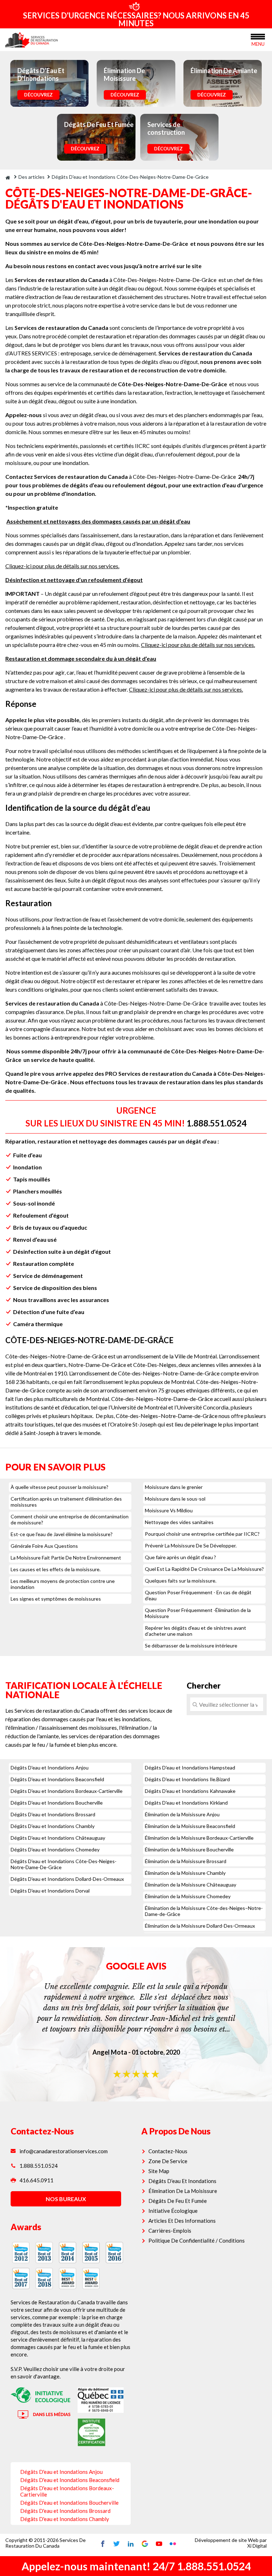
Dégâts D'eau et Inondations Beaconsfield (57, 1779)
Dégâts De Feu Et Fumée (178, 2201)
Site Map (159, 2171)
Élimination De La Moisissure (183, 2191)
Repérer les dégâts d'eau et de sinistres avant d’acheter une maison (195, 1631)
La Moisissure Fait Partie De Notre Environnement (66, 1558)
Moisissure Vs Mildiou (169, 1510)
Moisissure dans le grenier (174, 1487)
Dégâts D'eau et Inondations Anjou (50, 1768)
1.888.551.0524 (217, 1123)
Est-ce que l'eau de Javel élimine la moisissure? (62, 1534)
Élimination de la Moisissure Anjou (182, 1814)
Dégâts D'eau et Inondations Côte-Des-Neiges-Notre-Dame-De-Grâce (64, 1864)
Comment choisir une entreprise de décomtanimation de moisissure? (70, 1519)
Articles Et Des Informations (182, 2221)
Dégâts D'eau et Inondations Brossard (53, 1814)
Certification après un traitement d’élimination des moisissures (66, 1502)
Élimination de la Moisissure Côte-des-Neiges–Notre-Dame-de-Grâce (204, 1911)
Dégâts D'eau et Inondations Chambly (53, 1826)
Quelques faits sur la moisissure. (181, 1581)
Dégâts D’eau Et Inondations (182, 2181)
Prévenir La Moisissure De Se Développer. (191, 1545)
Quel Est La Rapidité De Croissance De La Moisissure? (204, 1569)
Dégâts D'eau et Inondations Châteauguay (58, 1838)
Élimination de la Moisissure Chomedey (188, 1896)
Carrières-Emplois (170, 2231)
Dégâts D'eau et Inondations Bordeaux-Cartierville (67, 1791)
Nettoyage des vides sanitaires (179, 1522)
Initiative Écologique (173, 2211)
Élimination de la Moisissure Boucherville (189, 1849)
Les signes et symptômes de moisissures (56, 1599)
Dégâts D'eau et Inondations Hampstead (190, 1768)
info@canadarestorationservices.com (64, 2151)
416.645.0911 (36, 2180)
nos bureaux (66, 2199)
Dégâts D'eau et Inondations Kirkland (186, 1803)
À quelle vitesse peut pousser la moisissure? (59, 1487)
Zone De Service (168, 2161)
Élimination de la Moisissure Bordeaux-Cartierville (199, 1838)
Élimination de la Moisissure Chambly (185, 1873)
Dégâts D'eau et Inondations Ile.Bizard (187, 1779)
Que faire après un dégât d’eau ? (180, 1557)
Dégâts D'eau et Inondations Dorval (50, 1891)
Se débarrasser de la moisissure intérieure (191, 1646)
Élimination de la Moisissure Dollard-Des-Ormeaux (200, 1926)
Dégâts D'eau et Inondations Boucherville (57, 1803)
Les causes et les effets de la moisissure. (56, 1569)
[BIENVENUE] (8, 177)
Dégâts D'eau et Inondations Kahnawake (190, 1791)
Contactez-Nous (168, 2151)
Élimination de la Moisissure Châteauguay (191, 1885)
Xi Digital (257, 2546)
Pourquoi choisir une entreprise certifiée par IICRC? (202, 1534)
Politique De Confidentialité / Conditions (197, 2240)
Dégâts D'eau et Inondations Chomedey (55, 1849)
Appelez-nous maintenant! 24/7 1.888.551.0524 (136, 2566)
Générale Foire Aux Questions (44, 1546)
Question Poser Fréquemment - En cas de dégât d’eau (198, 1595)
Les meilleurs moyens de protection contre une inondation (63, 1584)
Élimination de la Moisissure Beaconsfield (190, 1826)
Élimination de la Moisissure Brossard (186, 1861)
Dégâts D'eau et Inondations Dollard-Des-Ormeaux (67, 1879)
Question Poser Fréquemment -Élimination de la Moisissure (198, 1613)
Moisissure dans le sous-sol (175, 1499)
